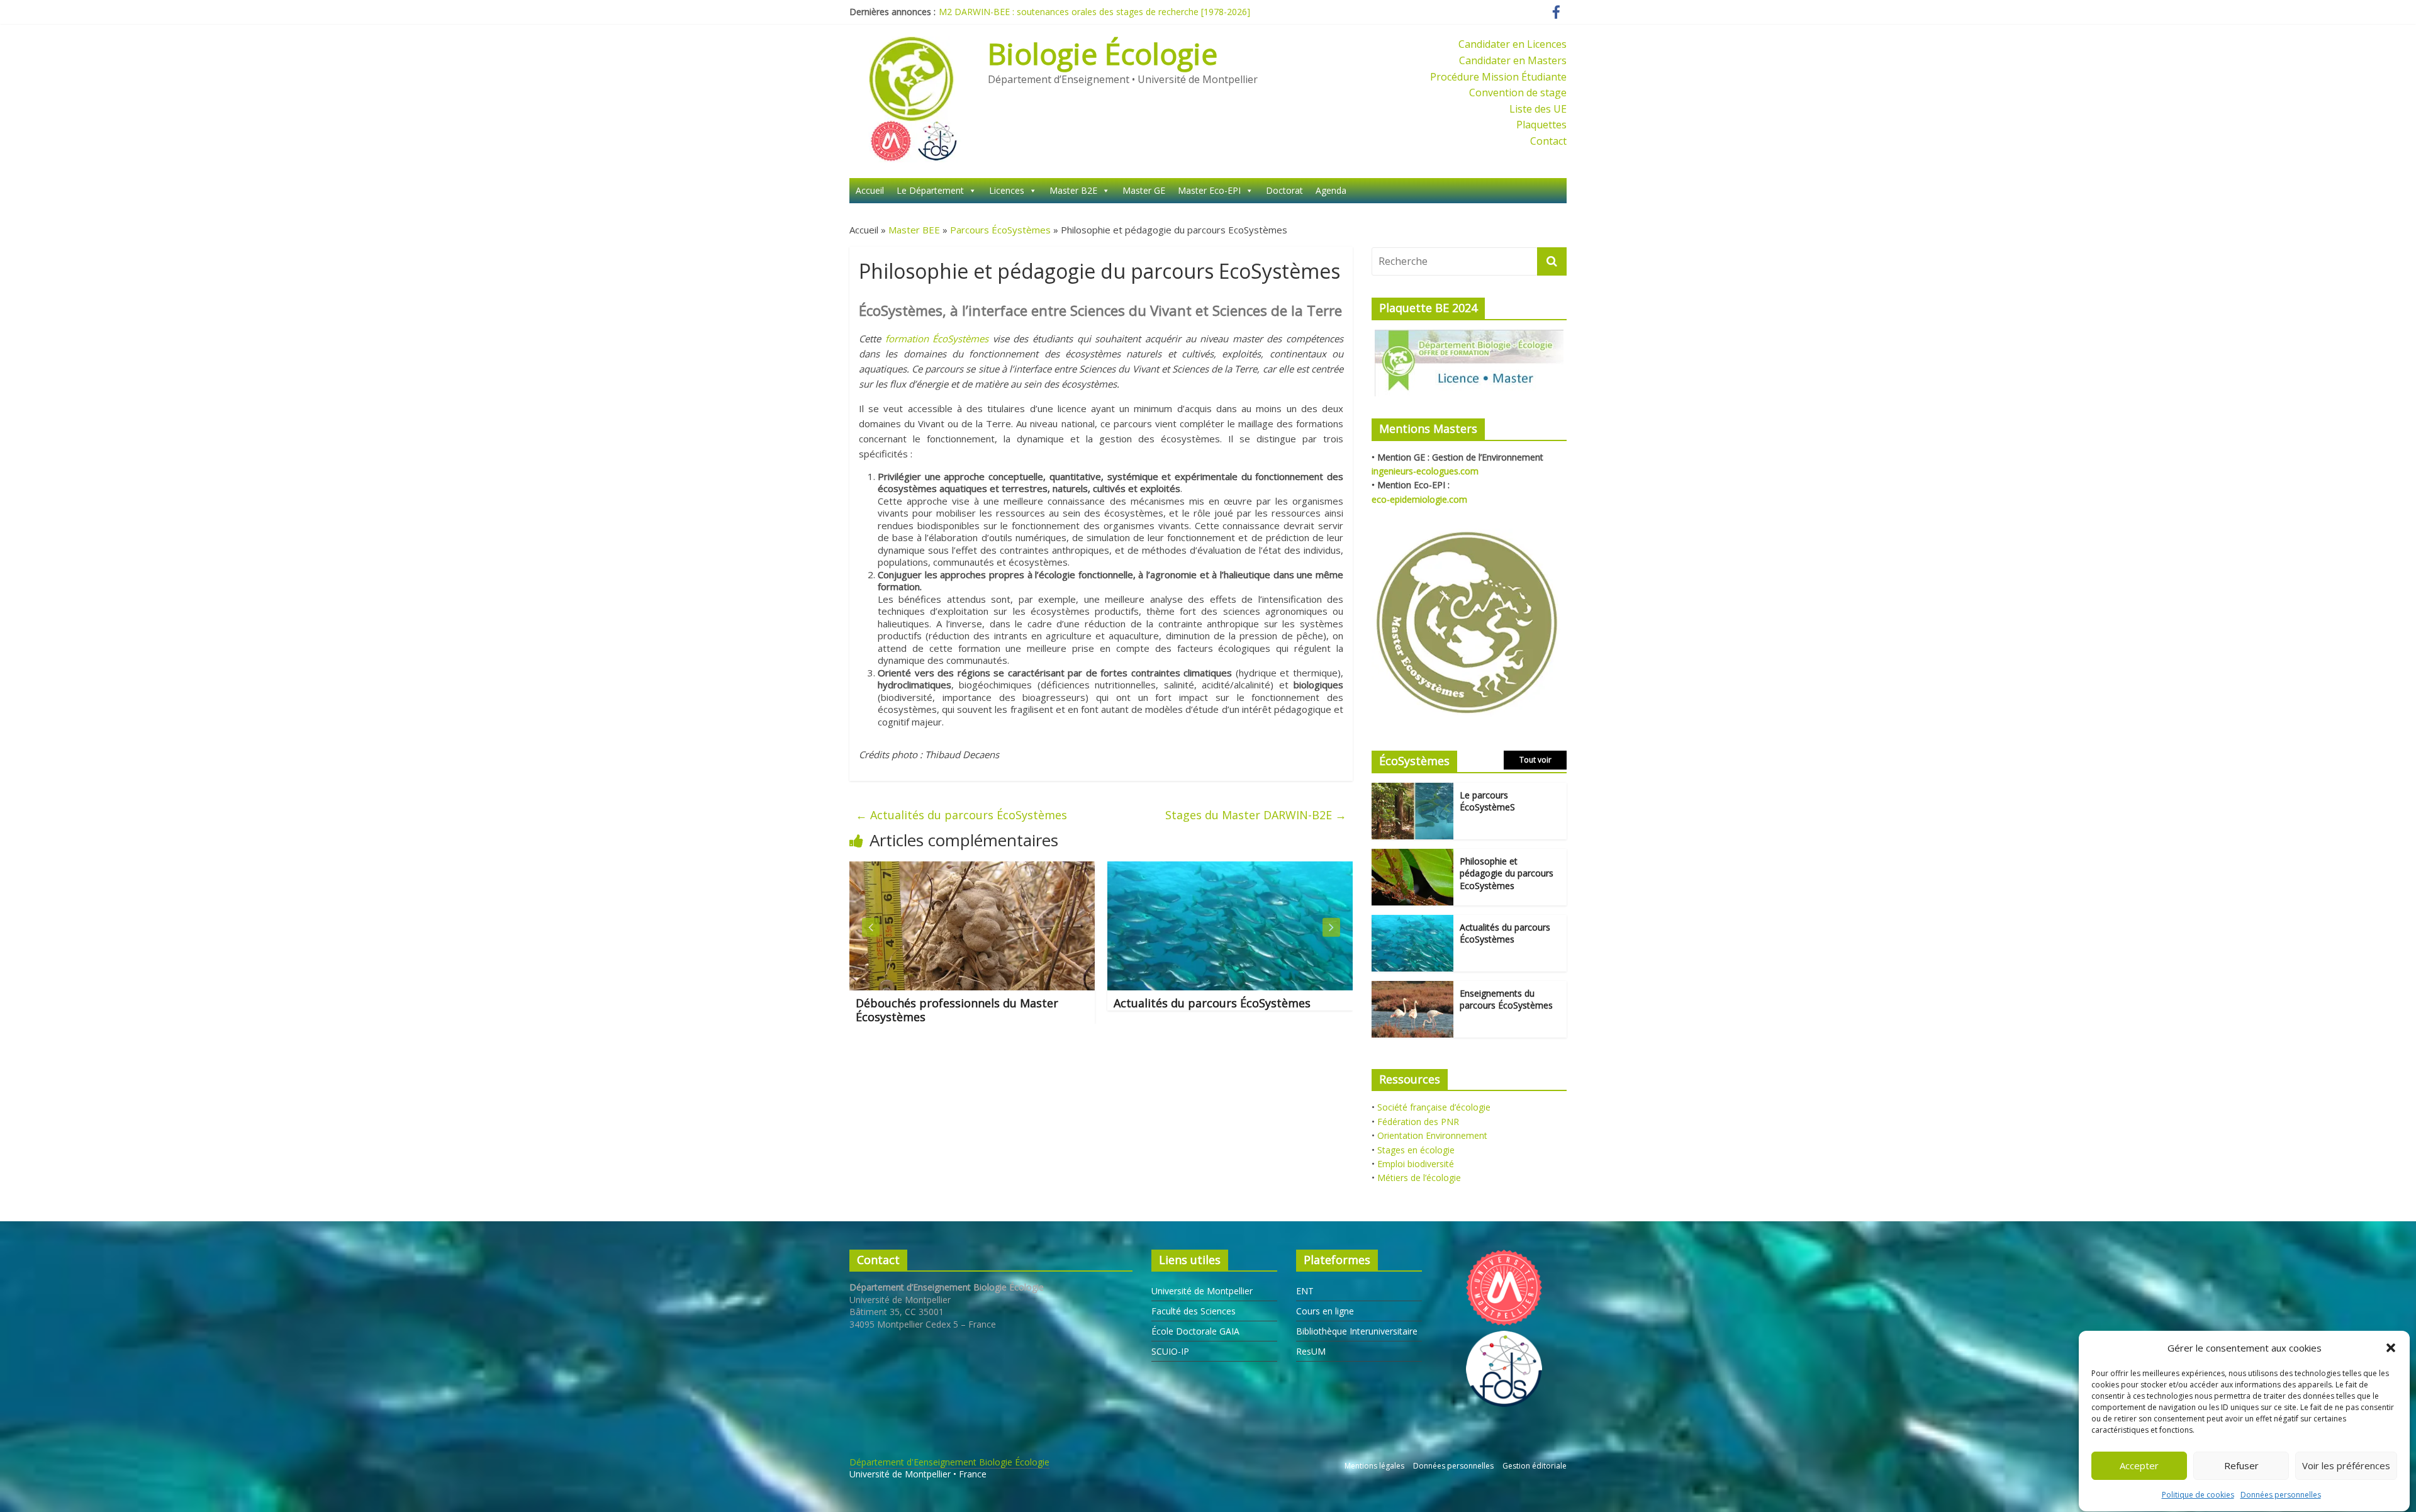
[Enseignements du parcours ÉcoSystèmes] (1412, 988)
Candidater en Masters (1513, 60)
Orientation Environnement (1432, 1135)
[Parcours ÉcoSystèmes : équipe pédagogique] (1257, 869)
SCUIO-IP (1170, 1351)
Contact (1548, 141)
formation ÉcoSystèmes (937, 339)
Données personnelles (2281, 1495)
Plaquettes (1541, 125)
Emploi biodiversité (1416, 1164)
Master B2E (1073, 190)
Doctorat (1284, 190)
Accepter (2139, 1466)
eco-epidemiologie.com (1419, 499)
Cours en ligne (1325, 1311)
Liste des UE (1538, 109)
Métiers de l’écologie (1419, 1178)
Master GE (1144, 190)
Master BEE (914, 230)
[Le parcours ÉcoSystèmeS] (1412, 789)
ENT (1305, 1291)
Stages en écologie (1416, 1150)
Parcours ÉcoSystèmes (1000, 230)
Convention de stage (1518, 92)
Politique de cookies (2198, 1495)
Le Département (930, 190)
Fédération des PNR (1418, 1122)
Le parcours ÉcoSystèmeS (1487, 801)
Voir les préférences (2346, 1466)
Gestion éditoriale (1535, 1466)
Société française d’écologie (1434, 1107)
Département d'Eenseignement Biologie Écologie (949, 1462)
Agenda (1331, 190)
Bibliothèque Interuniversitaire (1357, 1331)
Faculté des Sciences (1194, 1311)
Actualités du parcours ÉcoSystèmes (961, 815)
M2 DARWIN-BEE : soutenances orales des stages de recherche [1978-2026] (1094, 12)
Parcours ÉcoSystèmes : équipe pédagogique (1225, 1010)
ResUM (1311, 1351)
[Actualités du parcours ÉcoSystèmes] (999, 869)
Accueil (870, 190)
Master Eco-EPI (1209, 190)
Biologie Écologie (1103, 53)
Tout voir (1535, 760)
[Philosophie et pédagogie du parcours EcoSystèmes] (1412, 855)
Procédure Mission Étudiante (1498, 77)
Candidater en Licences (1513, 44)
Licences (1007, 190)
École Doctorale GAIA (1195, 1331)
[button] (2391, 1348)
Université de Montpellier (1202, 1291)
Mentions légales (1374, 1466)
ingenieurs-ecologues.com (1425, 471)
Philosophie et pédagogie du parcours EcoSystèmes (1507, 873)
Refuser (2241, 1466)
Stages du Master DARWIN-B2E (1256, 815)
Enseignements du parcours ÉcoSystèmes (1506, 1000)
